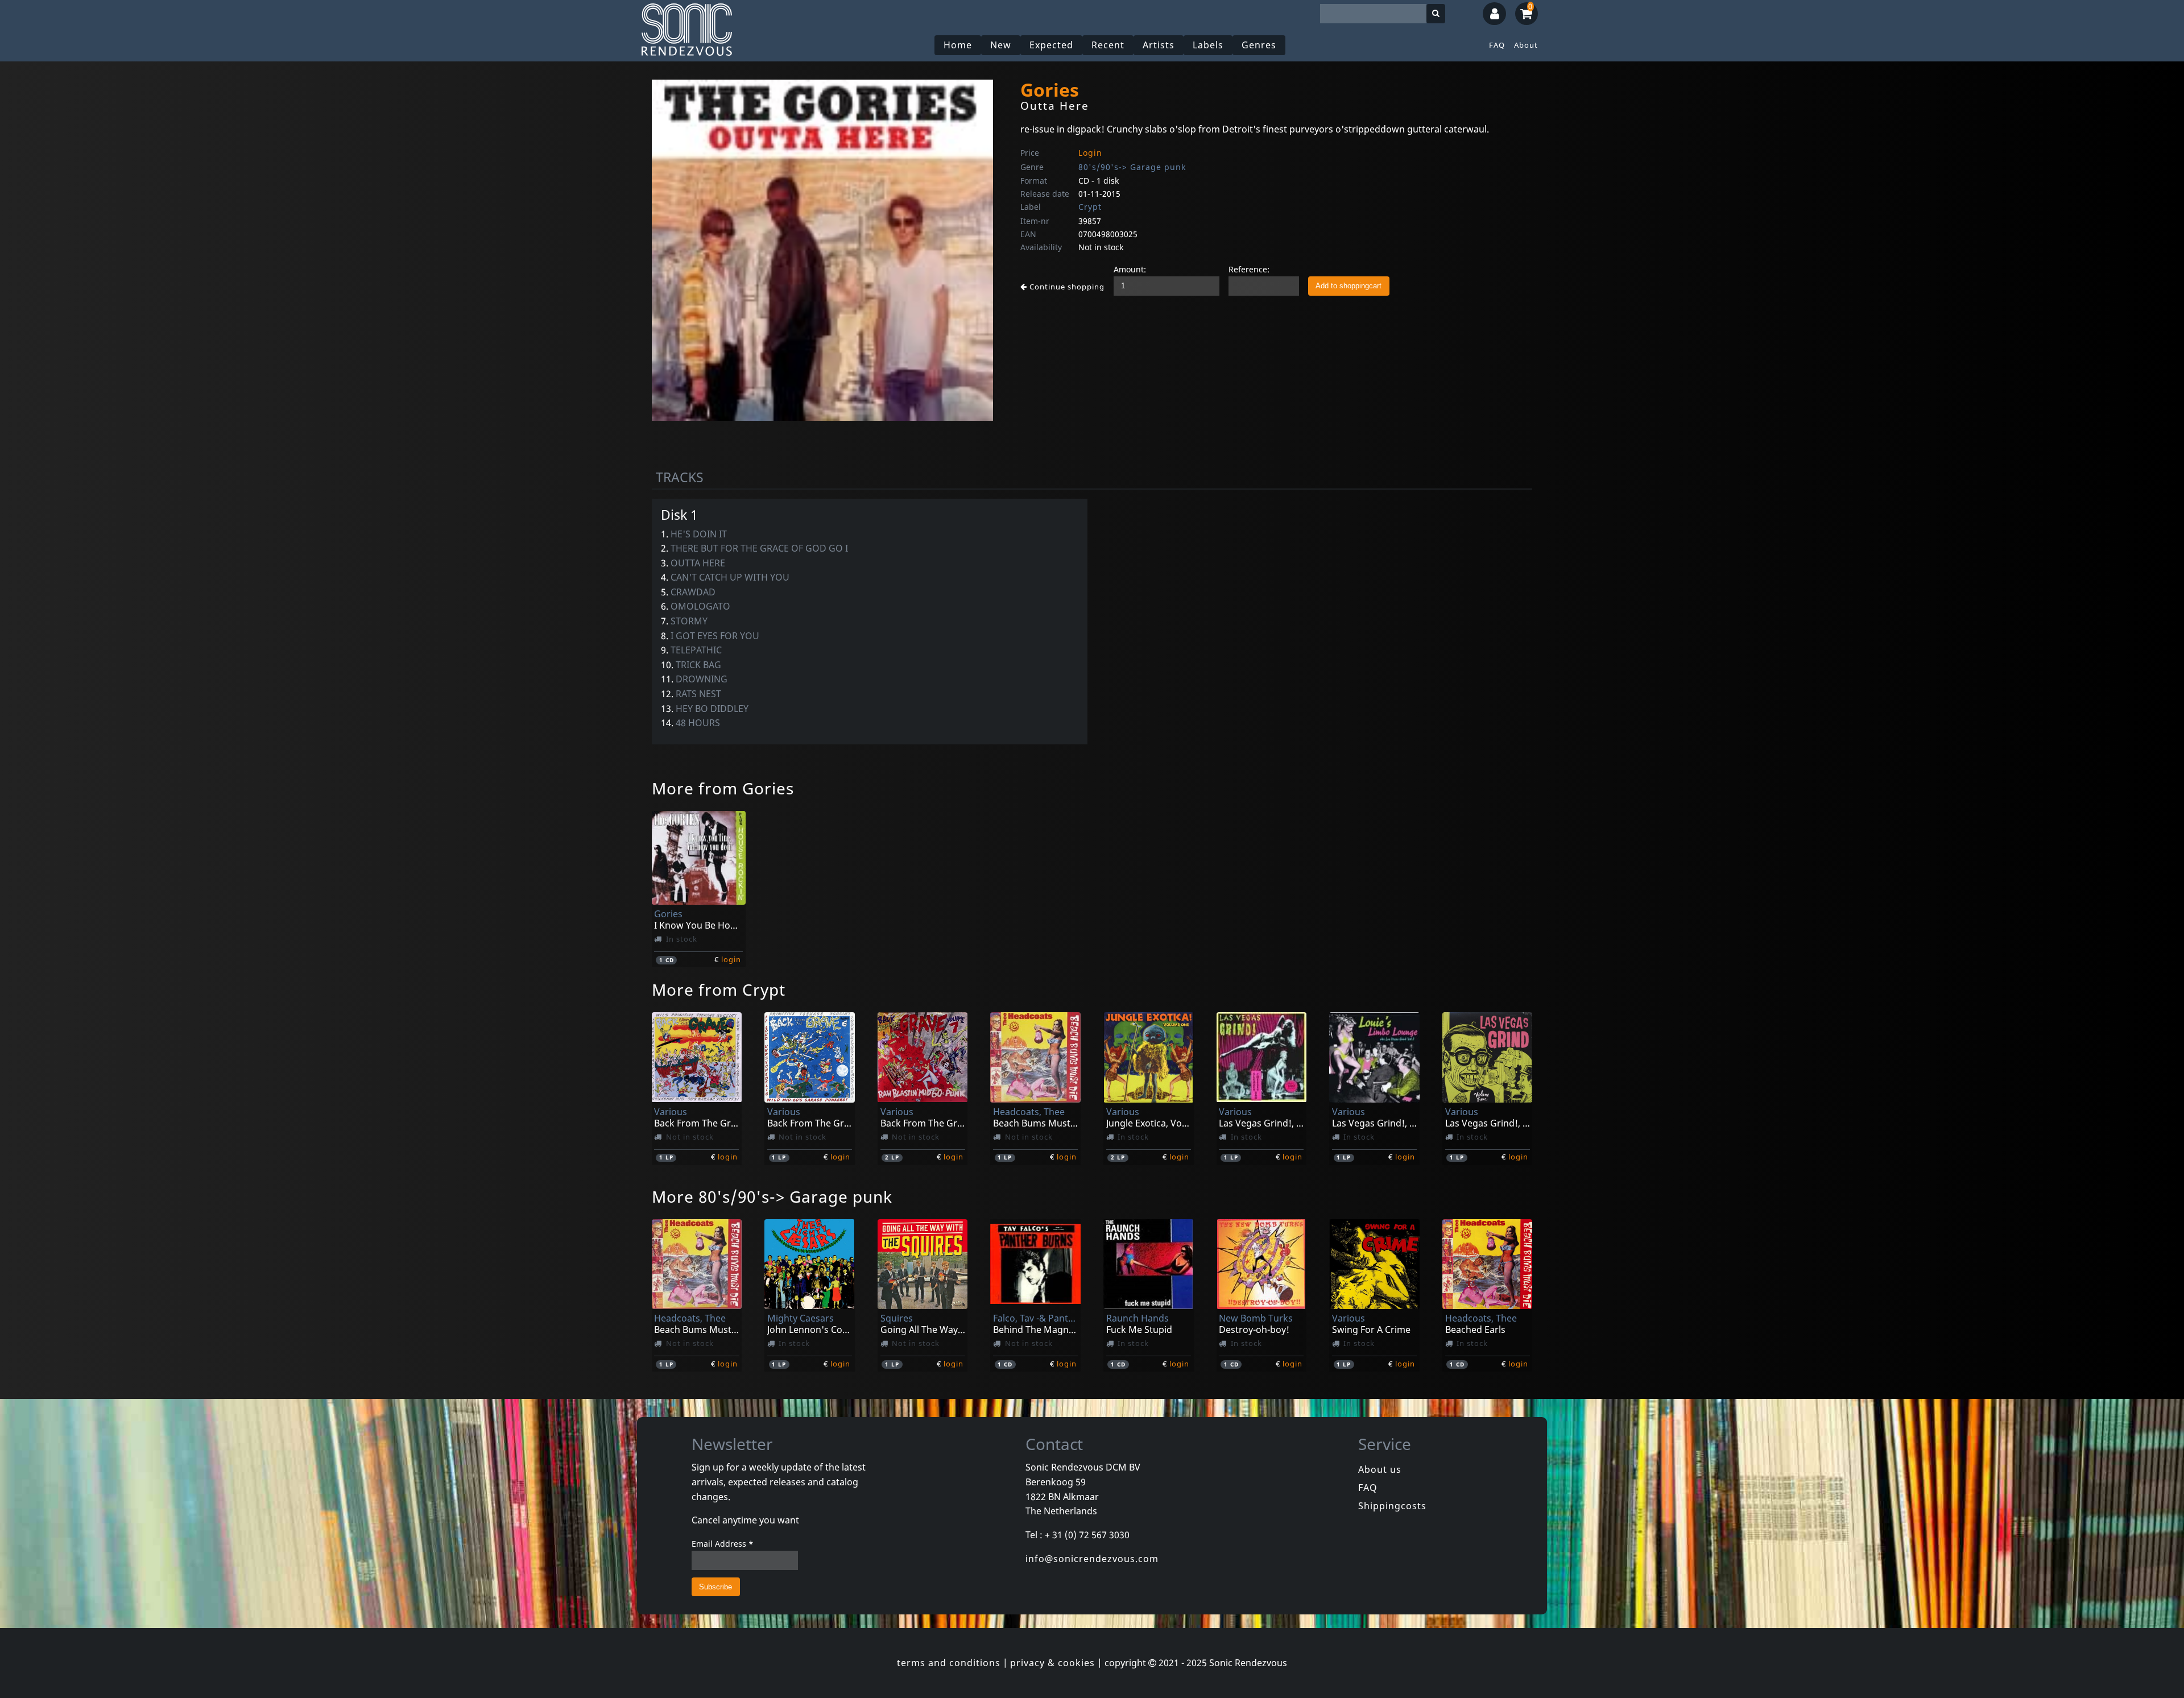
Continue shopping (1066, 287)
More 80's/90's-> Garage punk (772, 1196)
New (1001, 45)
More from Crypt (719, 989)
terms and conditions (949, 1663)
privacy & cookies (1052, 1663)
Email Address (723, 1544)
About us (1380, 1469)
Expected (1051, 45)
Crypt (1090, 207)
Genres (1259, 45)
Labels (1208, 45)
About (1526, 45)
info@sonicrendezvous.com (1092, 1559)
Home (958, 45)
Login (1090, 153)
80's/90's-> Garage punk (1132, 167)
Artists (1159, 45)
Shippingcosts (1392, 1506)
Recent (1108, 45)
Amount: (1130, 269)
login (731, 959)
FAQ (1497, 45)
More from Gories (723, 788)
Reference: (1249, 269)
